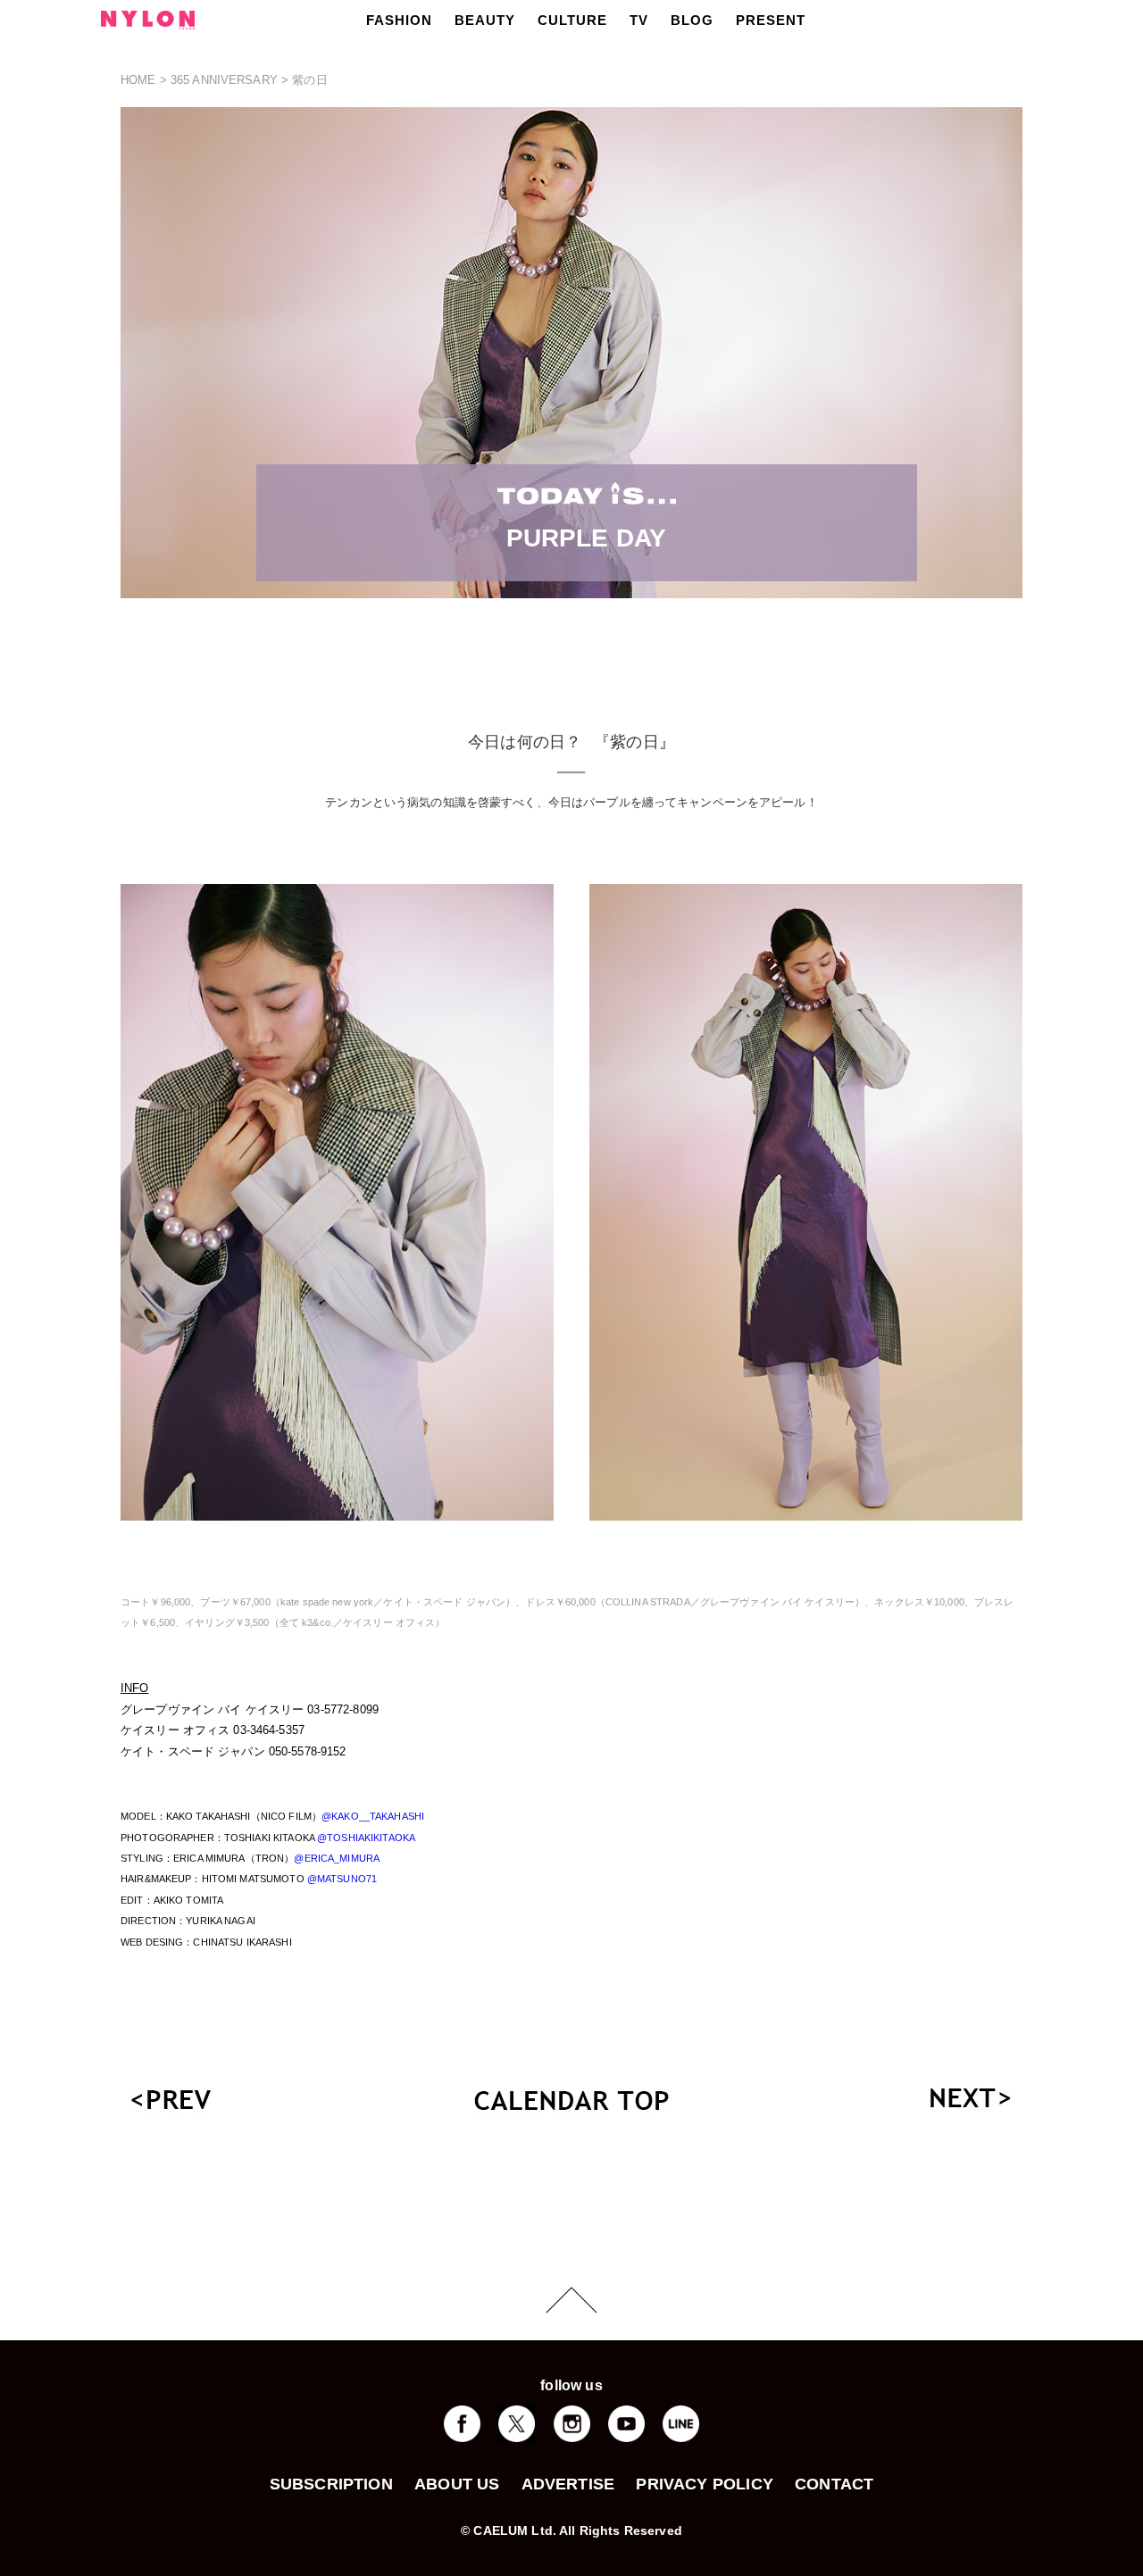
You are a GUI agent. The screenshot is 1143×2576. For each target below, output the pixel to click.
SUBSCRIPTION (331, 2484)
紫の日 (309, 80)
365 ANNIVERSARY (224, 80)
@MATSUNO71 (342, 1879)
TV (639, 20)
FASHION (399, 20)
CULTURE (572, 20)
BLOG (692, 20)
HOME (138, 80)
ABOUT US (457, 2484)
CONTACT (834, 2484)
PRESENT (771, 20)
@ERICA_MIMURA (337, 1858)
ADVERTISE (568, 2484)
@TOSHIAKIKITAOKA (366, 1838)
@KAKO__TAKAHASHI (373, 1816)
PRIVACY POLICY (705, 2484)
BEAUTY (485, 20)
